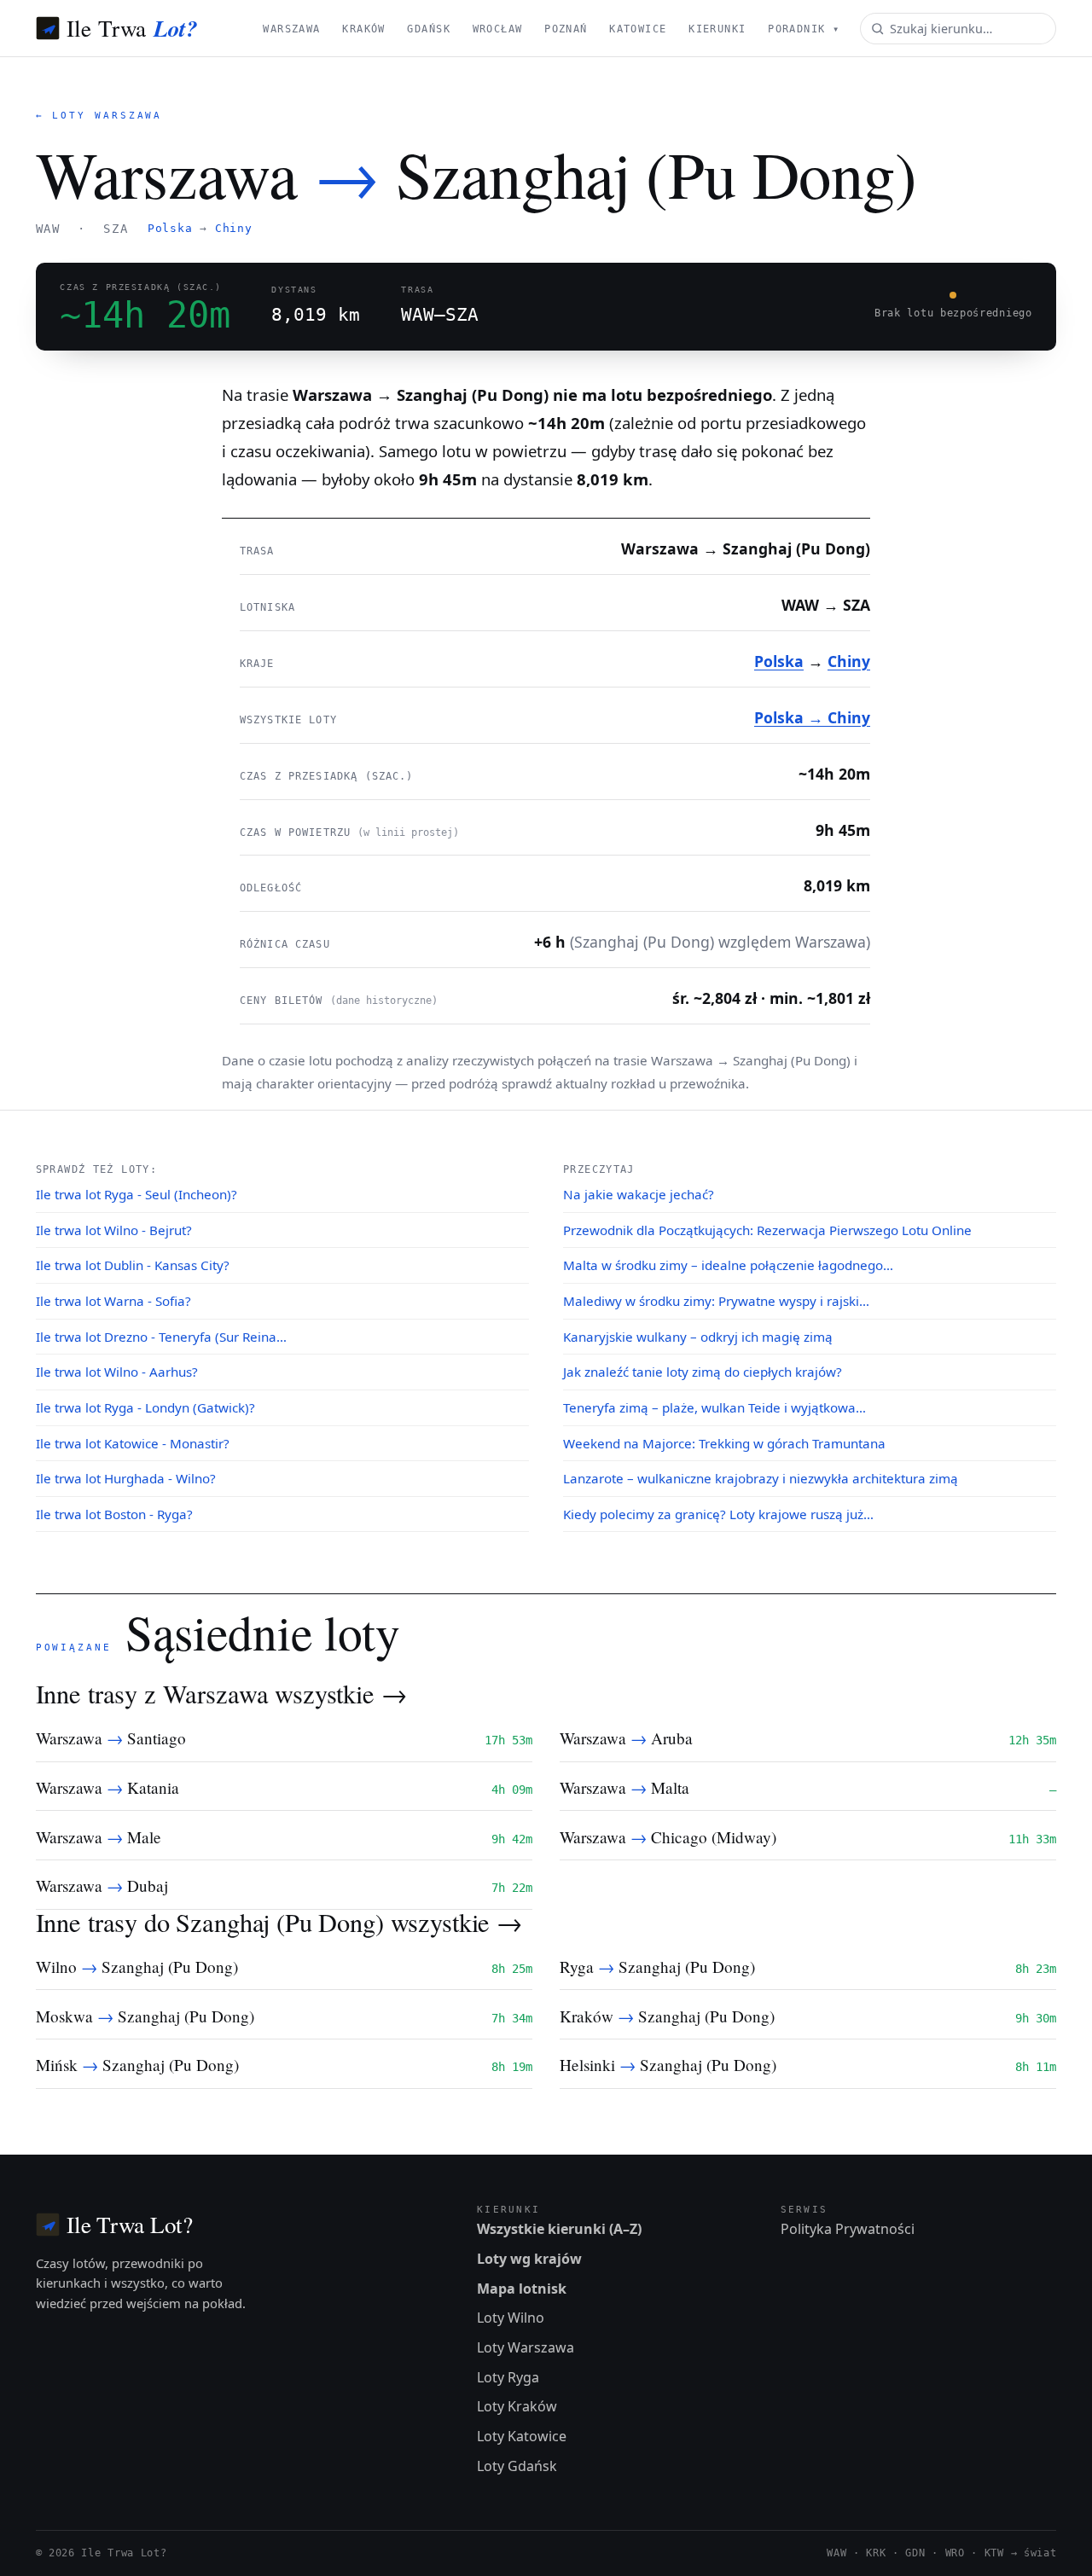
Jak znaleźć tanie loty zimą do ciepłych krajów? (703, 1372)
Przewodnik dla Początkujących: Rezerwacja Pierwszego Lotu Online (767, 1230)
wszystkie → (340, 1694)
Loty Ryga (508, 2377)
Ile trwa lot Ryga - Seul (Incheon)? (136, 1194)
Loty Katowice (522, 2436)
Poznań (566, 29)
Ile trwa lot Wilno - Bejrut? (114, 1230)
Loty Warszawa (526, 2347)
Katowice (638, 29)
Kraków (364, 29)
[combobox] (958, 29)
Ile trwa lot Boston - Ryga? (114, 1514)
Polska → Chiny (812, 717)
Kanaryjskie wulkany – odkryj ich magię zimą (698, 1337)
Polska (170, 228)
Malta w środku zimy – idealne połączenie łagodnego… (728, 1265)
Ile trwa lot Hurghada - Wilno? (126, 1478)
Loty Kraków (517, 2406)
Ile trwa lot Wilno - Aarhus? (117, 1372)
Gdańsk (429, 29)
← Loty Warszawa (99, 116)
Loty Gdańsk (517, 2466)
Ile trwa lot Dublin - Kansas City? (133, 1265)
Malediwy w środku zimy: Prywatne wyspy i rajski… (716, 1301)
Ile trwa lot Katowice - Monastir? (133, 1443)
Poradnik (804, 29)
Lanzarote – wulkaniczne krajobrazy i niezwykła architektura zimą (761, 1478)
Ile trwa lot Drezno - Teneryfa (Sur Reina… (161, 1337)
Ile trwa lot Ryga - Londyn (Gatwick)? (145, 1407)
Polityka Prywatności (848, 2229)
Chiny (234, 228)
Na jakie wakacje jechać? (639, 1194)
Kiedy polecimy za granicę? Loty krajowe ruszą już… (718, 1514)
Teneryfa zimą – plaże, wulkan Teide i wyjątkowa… (714, 1407)
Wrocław (498, 29)
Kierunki (717, 29)
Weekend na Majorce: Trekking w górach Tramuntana (724, 1443)
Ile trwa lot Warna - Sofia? (113, 1301)
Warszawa (291, 29)
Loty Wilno (511, 2318)
